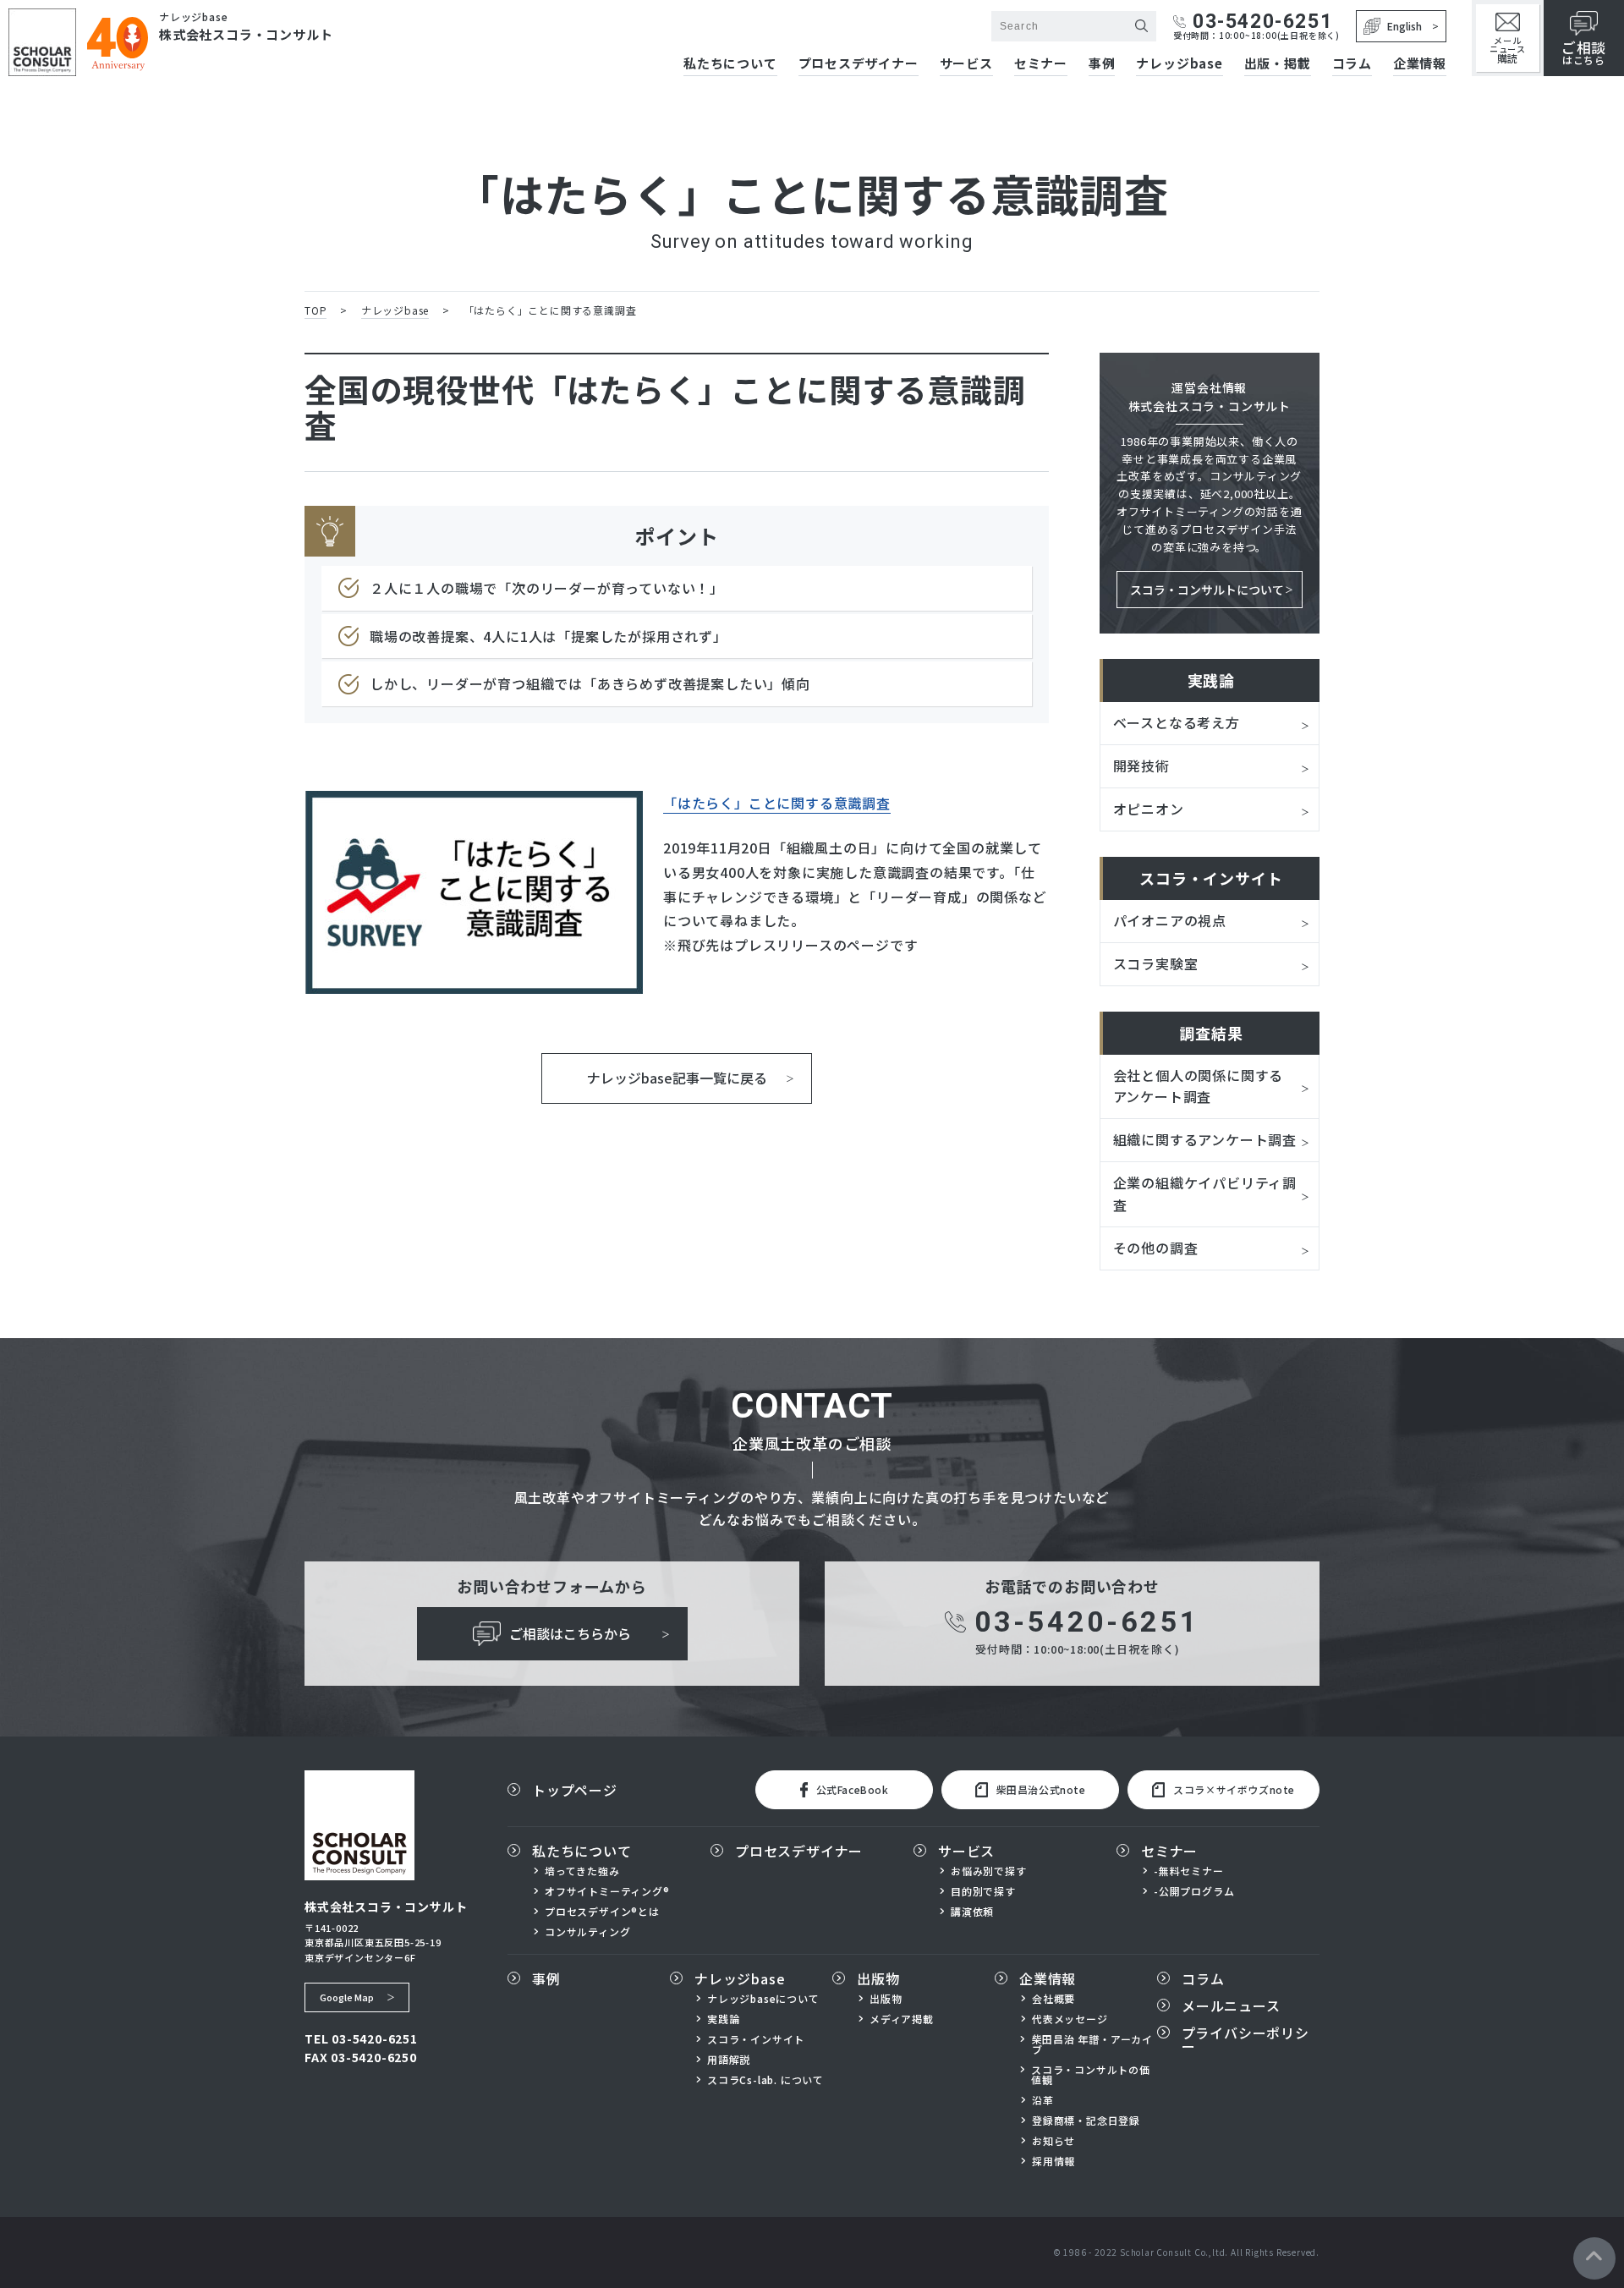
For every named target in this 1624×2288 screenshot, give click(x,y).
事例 (1102, 64)
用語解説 (729, 2060)
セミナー (1041, 64)
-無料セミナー (1189, 1871)
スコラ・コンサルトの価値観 (1091, 2075)
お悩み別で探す (989, 1871)
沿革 (1043, 2100)
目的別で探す (983, 1891)
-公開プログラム (1194, 1891)
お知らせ (1053, 2141)
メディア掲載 (902, 2019)
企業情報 (1420, 64)
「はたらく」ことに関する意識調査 (777, 803)
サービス (966, 64)
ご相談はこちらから (570, 1633)
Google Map (347, 1997)
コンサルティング (587, 1932)
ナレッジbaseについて (763, 1999)
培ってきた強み (582, 1871)
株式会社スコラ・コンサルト (246, 34)
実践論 (723, 2019)
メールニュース (1508, 49)
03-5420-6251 (1262, 22)
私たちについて (730, 64)
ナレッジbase (1179, 64)
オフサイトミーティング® (607, 1891)
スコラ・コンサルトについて (1207, 590)
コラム (1352, 64)
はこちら (1584, 52)
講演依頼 (972, 1912)
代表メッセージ (1070, 2019)
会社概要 (1053, 1999)
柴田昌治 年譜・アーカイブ (1093, 2044)
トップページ (575, 1790)
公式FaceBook (853, 1789)
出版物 (878, 1978)
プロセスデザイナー (859, 64)
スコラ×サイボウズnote (1234, 1789)
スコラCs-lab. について (765, 2080)
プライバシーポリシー (1245, 2039)
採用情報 (1053, 2161)
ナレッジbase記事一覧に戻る (677, 1078)
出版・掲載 (1278, 64)
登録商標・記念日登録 (1086, 2121)
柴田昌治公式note (1041, 1789)
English (1405, 26)
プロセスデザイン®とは (602, 1912)
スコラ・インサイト (756, 2039)
